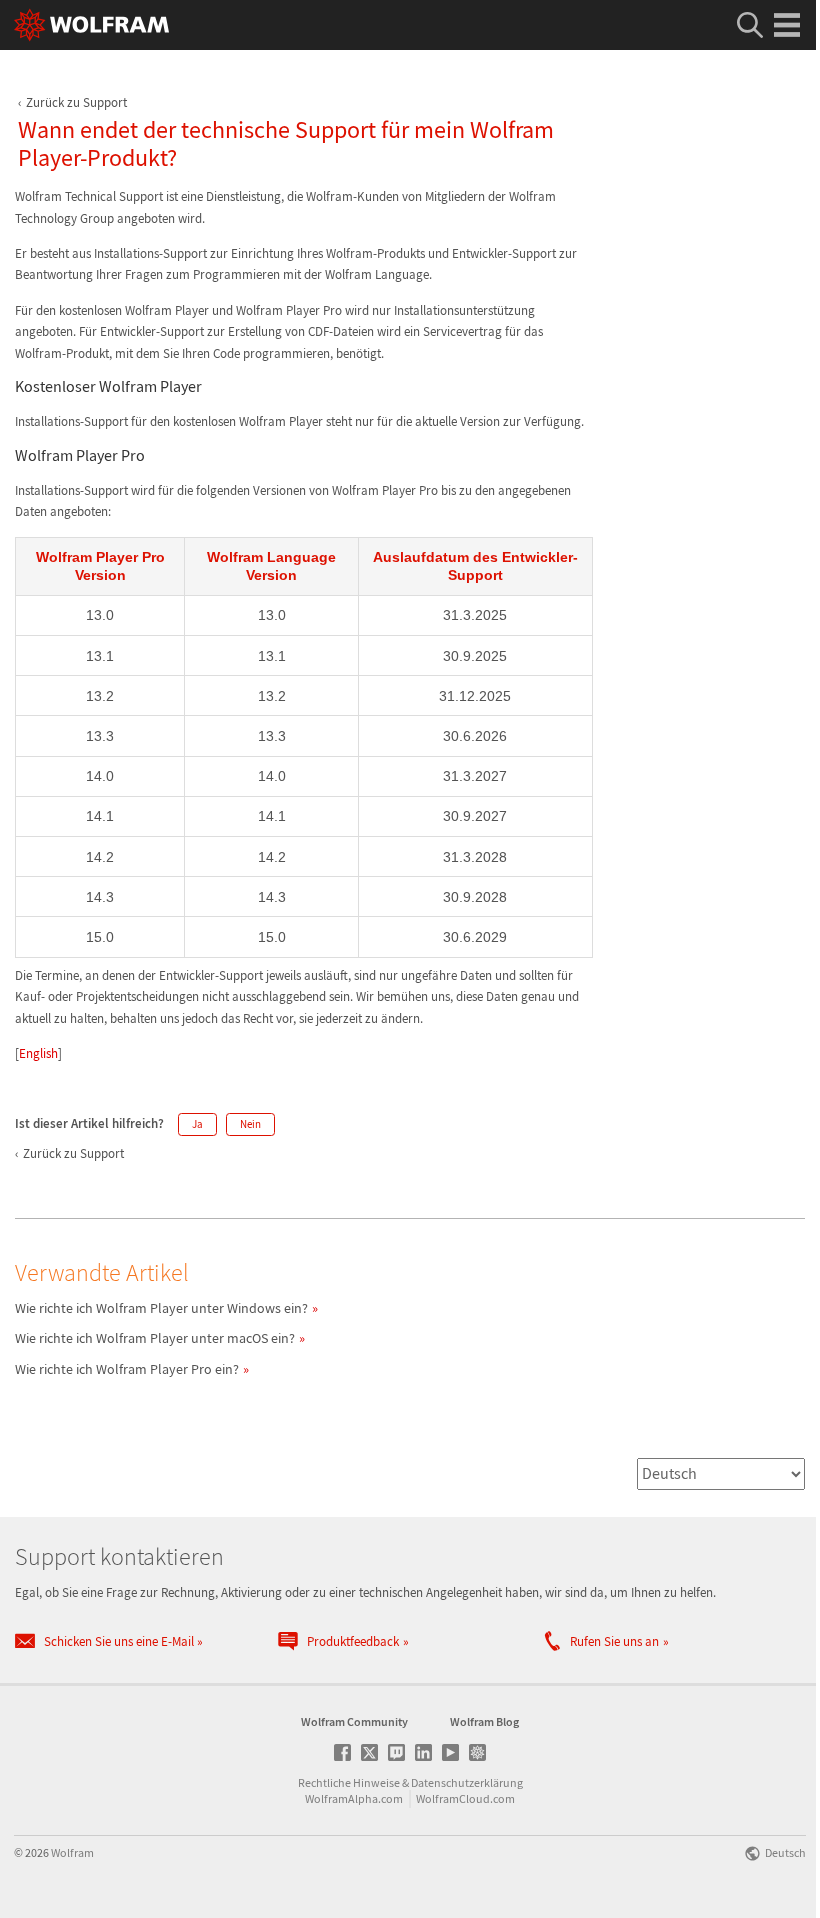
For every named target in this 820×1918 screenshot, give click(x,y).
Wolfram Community (354, 1721)
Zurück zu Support (76, 102)
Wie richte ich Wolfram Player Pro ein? (127, 1369)
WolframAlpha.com (354, 1798)
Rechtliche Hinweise (349, 1782)
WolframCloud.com (465, 1798)
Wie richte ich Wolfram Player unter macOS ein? (155, 1338)
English (38, 1053)
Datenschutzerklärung (467, 1782)
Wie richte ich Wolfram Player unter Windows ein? (161, 1308)
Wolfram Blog (484, 1721)
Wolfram (72, 1852)
